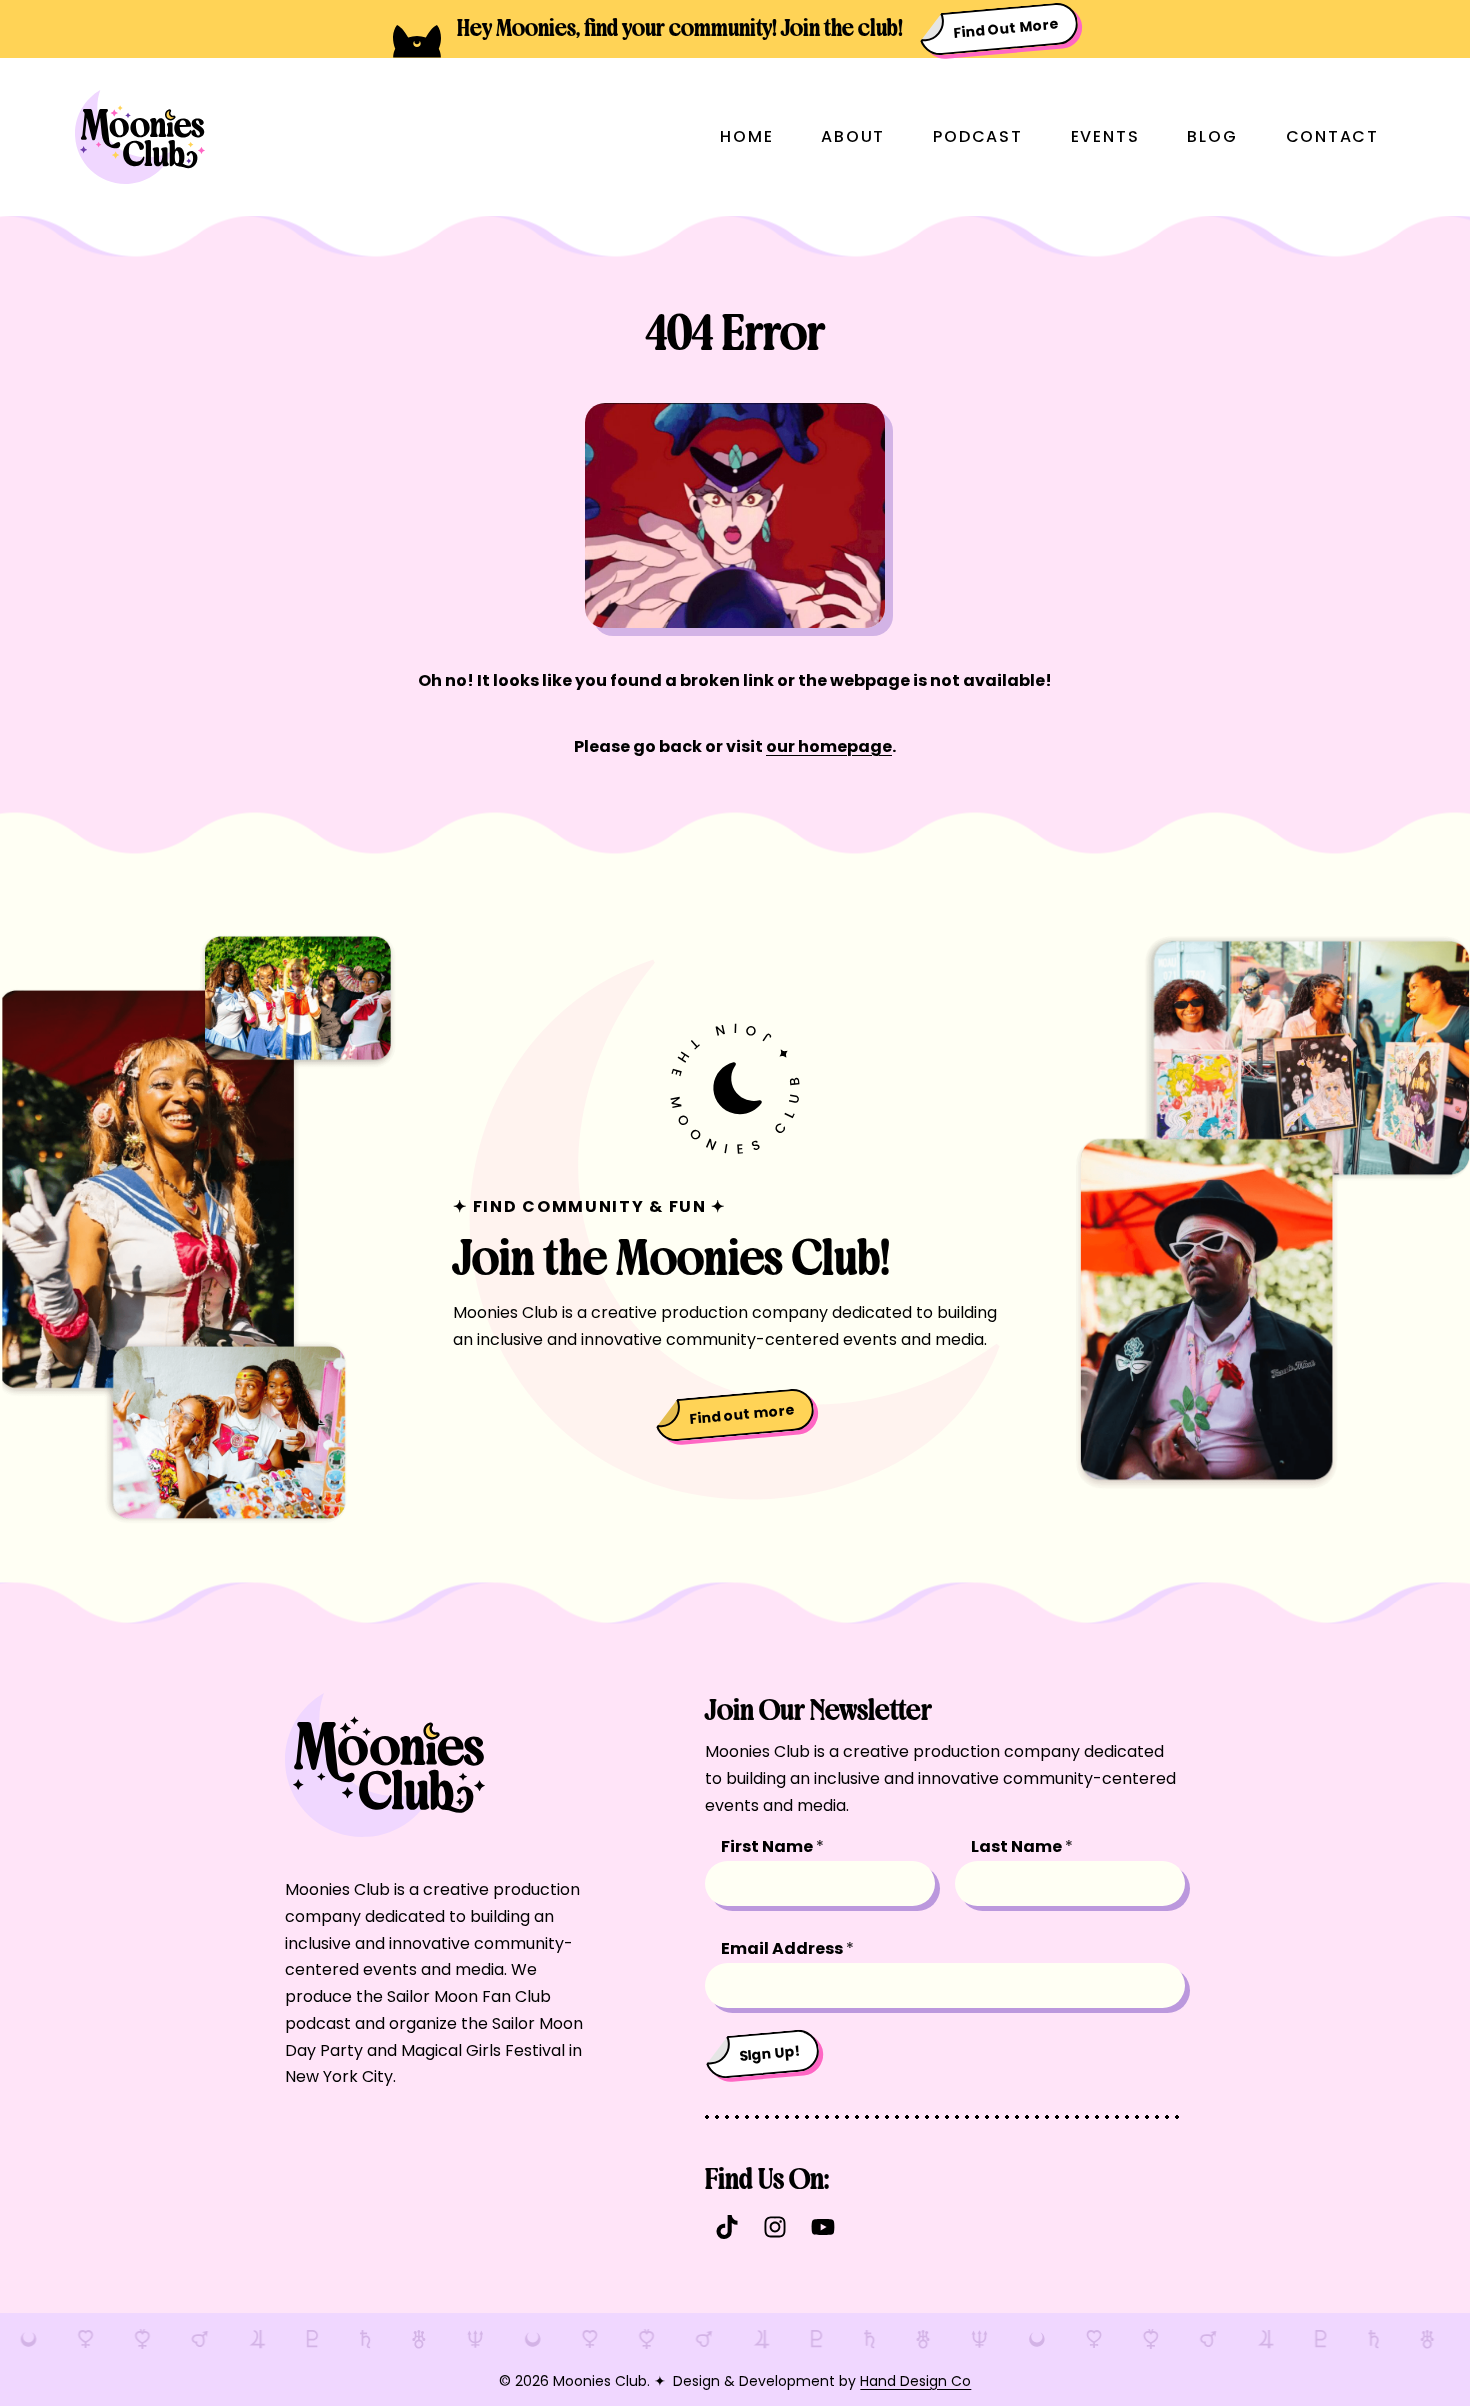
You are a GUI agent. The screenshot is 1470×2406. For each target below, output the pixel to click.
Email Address (787, 1948)
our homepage (829, 746)
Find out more (743, 1413)
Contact (1332, 136)
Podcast (977, 136)
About (853, 136)
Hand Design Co (915, 2381)
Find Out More (1006, 28)
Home (746, 136)
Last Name (1022, 1846)
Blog (1212, 136)
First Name (772, 1846)
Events (1105, 136)
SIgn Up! (771, 2052)
